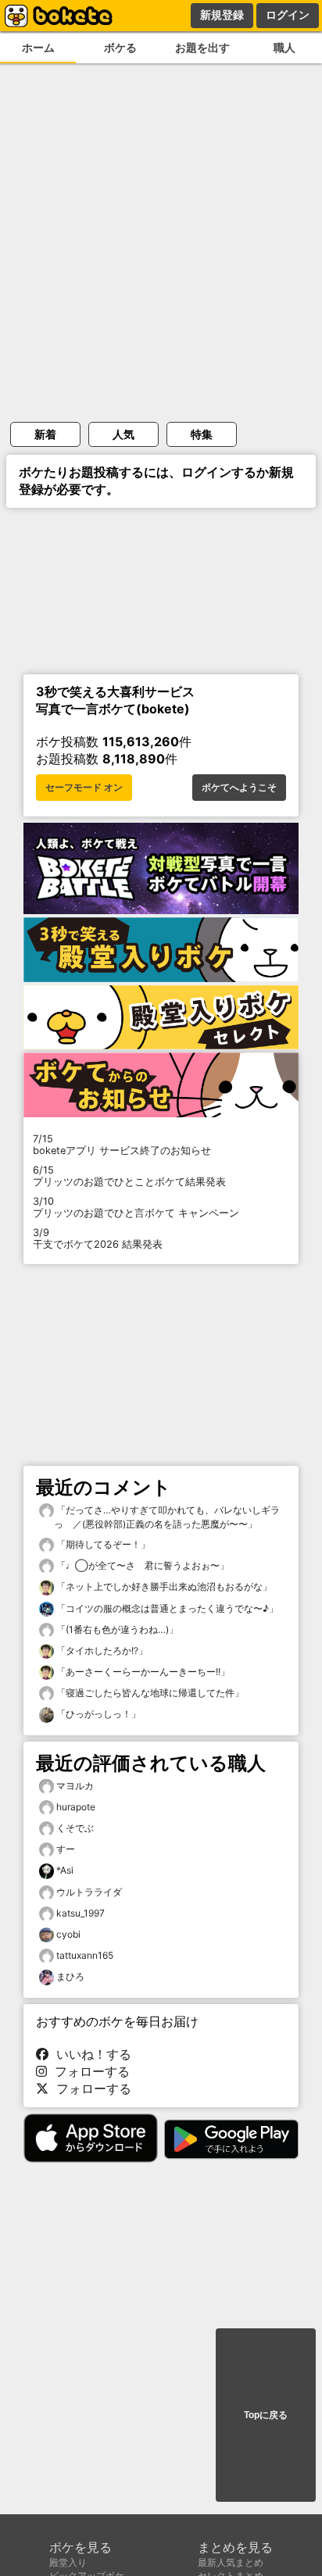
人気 (123, 434)
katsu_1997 (80, 1913)
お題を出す (202, 47)
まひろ (70, 1976)
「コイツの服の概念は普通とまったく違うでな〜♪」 (166, 1608)
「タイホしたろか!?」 (101, 1651)
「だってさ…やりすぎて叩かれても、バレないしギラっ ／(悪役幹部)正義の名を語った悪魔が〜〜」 (167, 1517)
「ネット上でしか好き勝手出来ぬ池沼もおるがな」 (163, 1586)
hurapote (76, 1807)
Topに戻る (266, 2415)
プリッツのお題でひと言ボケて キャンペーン (136, 1207)
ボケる (120, 47)
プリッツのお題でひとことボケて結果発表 (129, 1176)
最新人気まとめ (231, 2562)
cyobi (68, 1934)
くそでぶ (75, 1828)
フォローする (88, 2071)
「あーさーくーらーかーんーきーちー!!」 (142, 1672)
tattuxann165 (85, 1955)
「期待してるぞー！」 (102, 1544)
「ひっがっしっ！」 (97, 1714)
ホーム (38, 47)
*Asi (65, 1870)
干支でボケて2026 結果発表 (98, 1238)
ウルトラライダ (89, 1892)
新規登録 (222, 15)
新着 (45, 434)
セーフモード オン (84, 788)
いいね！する (90, 2054)
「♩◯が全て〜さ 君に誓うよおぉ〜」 (141, 1565)
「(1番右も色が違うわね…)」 (116, 1629)
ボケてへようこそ (239, 788)
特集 (202, 434)
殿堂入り (68, 2562)
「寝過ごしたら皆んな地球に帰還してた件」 (149, 1693)
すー (66, 1849)
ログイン (288, 15)
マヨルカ (75, 1786)
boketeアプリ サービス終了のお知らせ (122, 1145)
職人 (284, 47)
